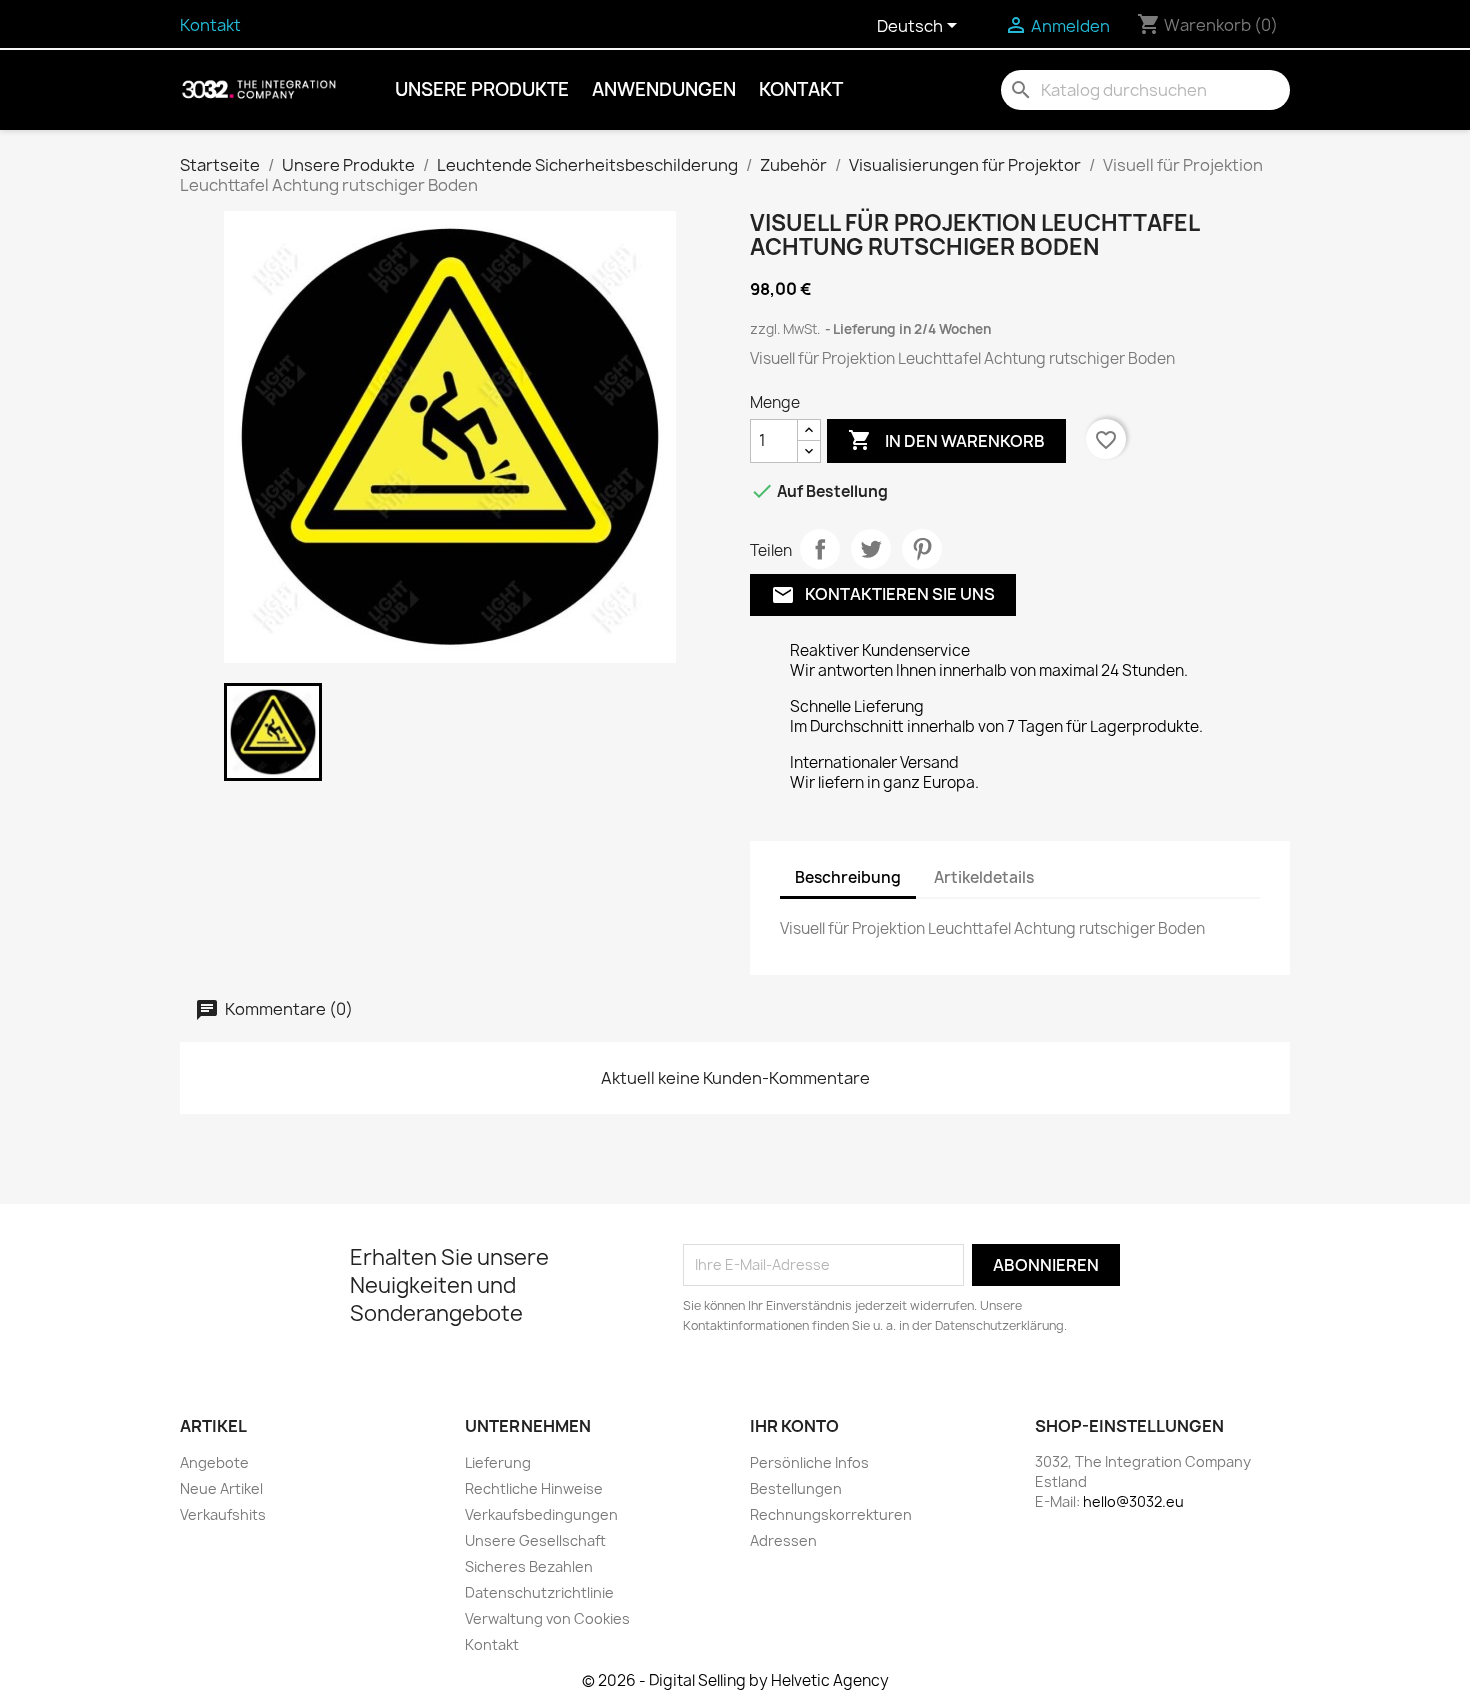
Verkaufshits (223, 1514)
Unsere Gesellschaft (535, 1540)
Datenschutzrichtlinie (539, 1592)
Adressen (783, 1540)
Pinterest (922, 549)
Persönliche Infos (809, 1462)
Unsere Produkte (482, 89)
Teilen (820, 549)
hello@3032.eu (1133, 1501)
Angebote (214, 1462)
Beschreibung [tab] (848, 877)
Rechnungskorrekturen (831, 1514)
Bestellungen (796, 1488)
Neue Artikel (221, 1488)
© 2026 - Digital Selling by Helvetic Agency (735, 1680)
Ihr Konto (794, 1426)
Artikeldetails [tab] (984, 877)
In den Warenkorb (946, 440)
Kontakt (210, 25)
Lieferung (498, 1462)
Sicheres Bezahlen (529, 1566)
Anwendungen (664, 89)
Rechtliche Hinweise (534, 1488)
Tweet (871, 549)
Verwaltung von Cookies (547, 1618)
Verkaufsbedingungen (541, 1514)
